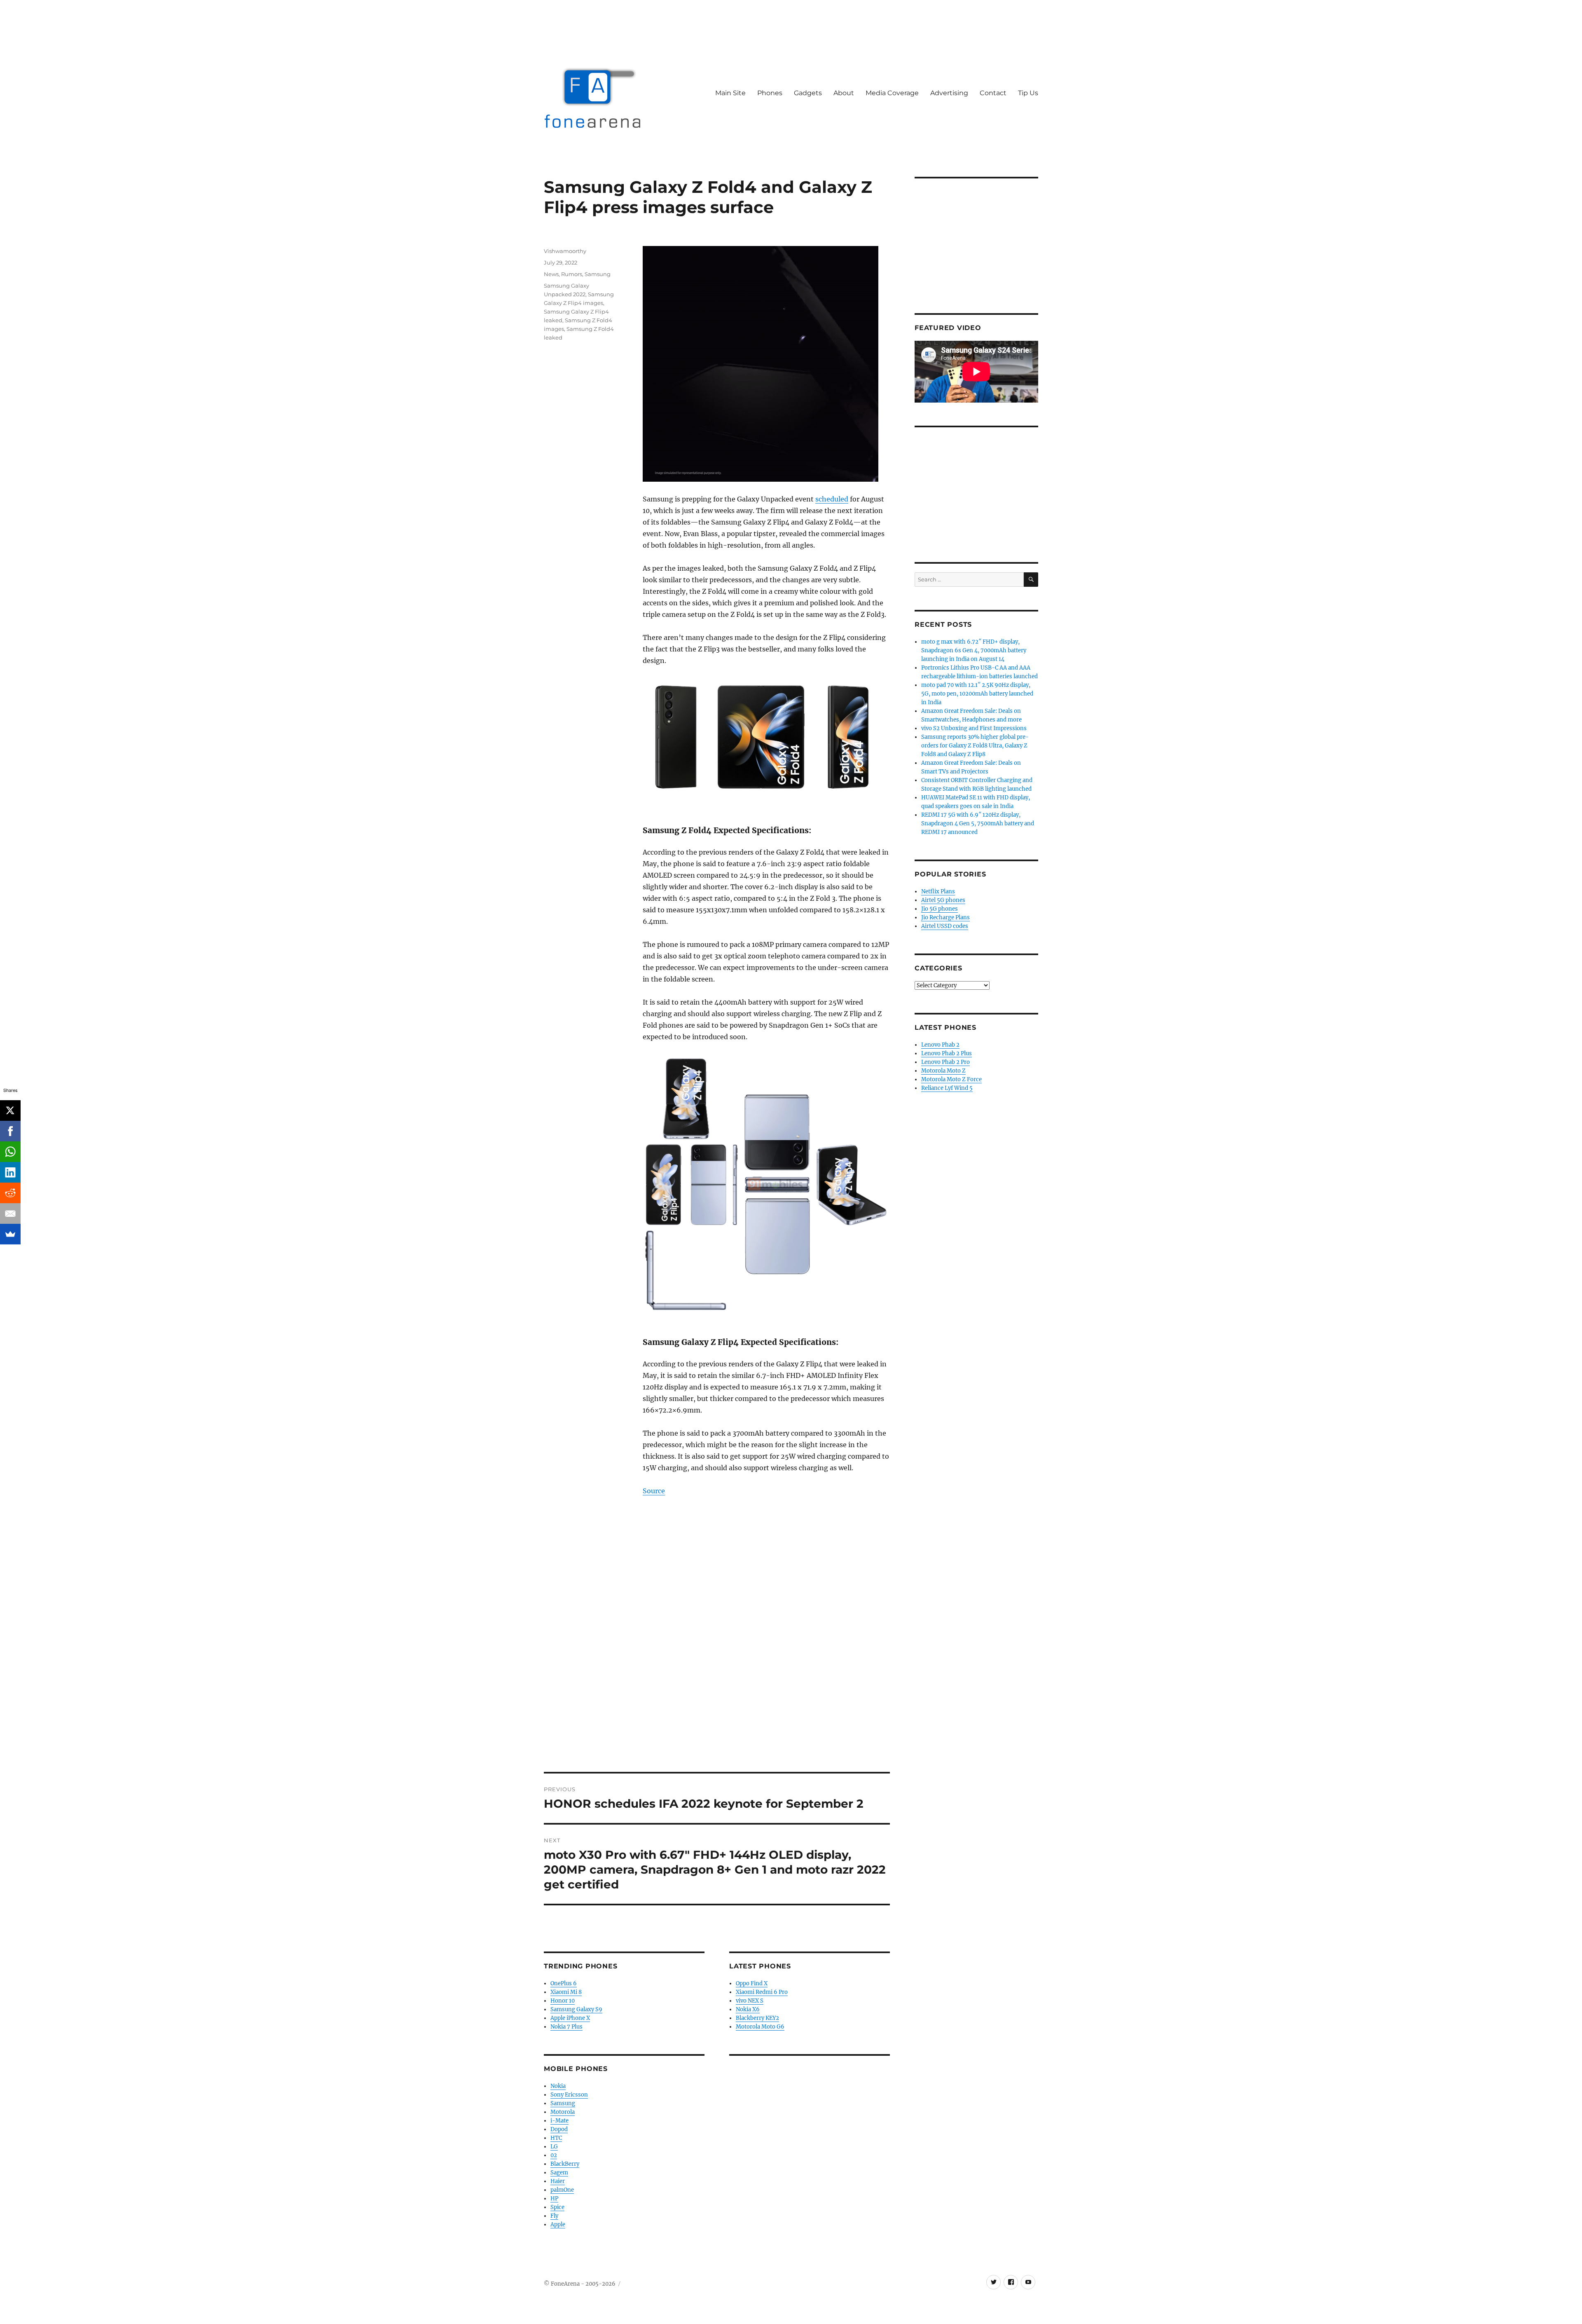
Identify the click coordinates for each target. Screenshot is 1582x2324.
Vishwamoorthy (565, 251)
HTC (556, 2138)
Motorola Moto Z (943, 1071)
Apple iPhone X (570, 2018)
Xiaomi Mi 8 (566, 1992)
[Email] (10, 1214)
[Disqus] (717, 1657)
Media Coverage (892, 93)
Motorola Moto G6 (760, 2027)
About (844, 93)
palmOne (562, 2190)
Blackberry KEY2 (757, 2018)
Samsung (598, 274)
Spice (557, 2207)
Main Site (730, 93)
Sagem (559, 2173)
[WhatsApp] (10, 1152)
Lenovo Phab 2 (940, 1045)
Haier (558, 2181)
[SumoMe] (10, 1234)
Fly (554, 2216)
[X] (10, 1110)
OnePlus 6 (564, 1983)
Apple (558, 2224)
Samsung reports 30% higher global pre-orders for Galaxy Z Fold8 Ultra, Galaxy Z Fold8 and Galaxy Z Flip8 (975, 746)
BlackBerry (565, 2164)
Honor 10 (563, 2001)
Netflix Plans (938, 891)
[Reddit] (10, 1193)
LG (554, 2147)
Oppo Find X (752, 1983)
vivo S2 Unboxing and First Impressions (974, 728)
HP (554, 2199)
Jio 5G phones (940, 909)
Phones (770, 93)
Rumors (572, 274)
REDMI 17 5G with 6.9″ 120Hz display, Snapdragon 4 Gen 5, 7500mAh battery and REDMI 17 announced (978, 823)
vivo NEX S (750, 2001)
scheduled (832, 499)
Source (654, 1491)
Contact (993, 93)
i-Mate (559, 2121)
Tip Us (1028, 93)
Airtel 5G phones (943, 900)
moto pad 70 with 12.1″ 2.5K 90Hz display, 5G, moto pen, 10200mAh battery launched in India (977, 694)
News (551, 274)
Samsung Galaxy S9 (576, 2009)
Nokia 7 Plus (566, 2027)
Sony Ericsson (569, 2095)
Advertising (949, 93)
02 (554, 2155)
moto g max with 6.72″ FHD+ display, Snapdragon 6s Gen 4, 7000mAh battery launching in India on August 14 (974, 650)
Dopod (559, 2129)
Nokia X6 (748, 2009)
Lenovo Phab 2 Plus (947, 1053)
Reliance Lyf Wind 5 (947, 1088)
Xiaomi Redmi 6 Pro (762, 1992)
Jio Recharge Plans (945, 917)
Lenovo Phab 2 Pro (945, 1062)
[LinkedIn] (10, 1172)
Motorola (563, 2112)
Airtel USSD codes (945, 926)
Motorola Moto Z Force (951, 1079)
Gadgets (808, 93)
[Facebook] (10, 1131)
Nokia (558, 2086)
